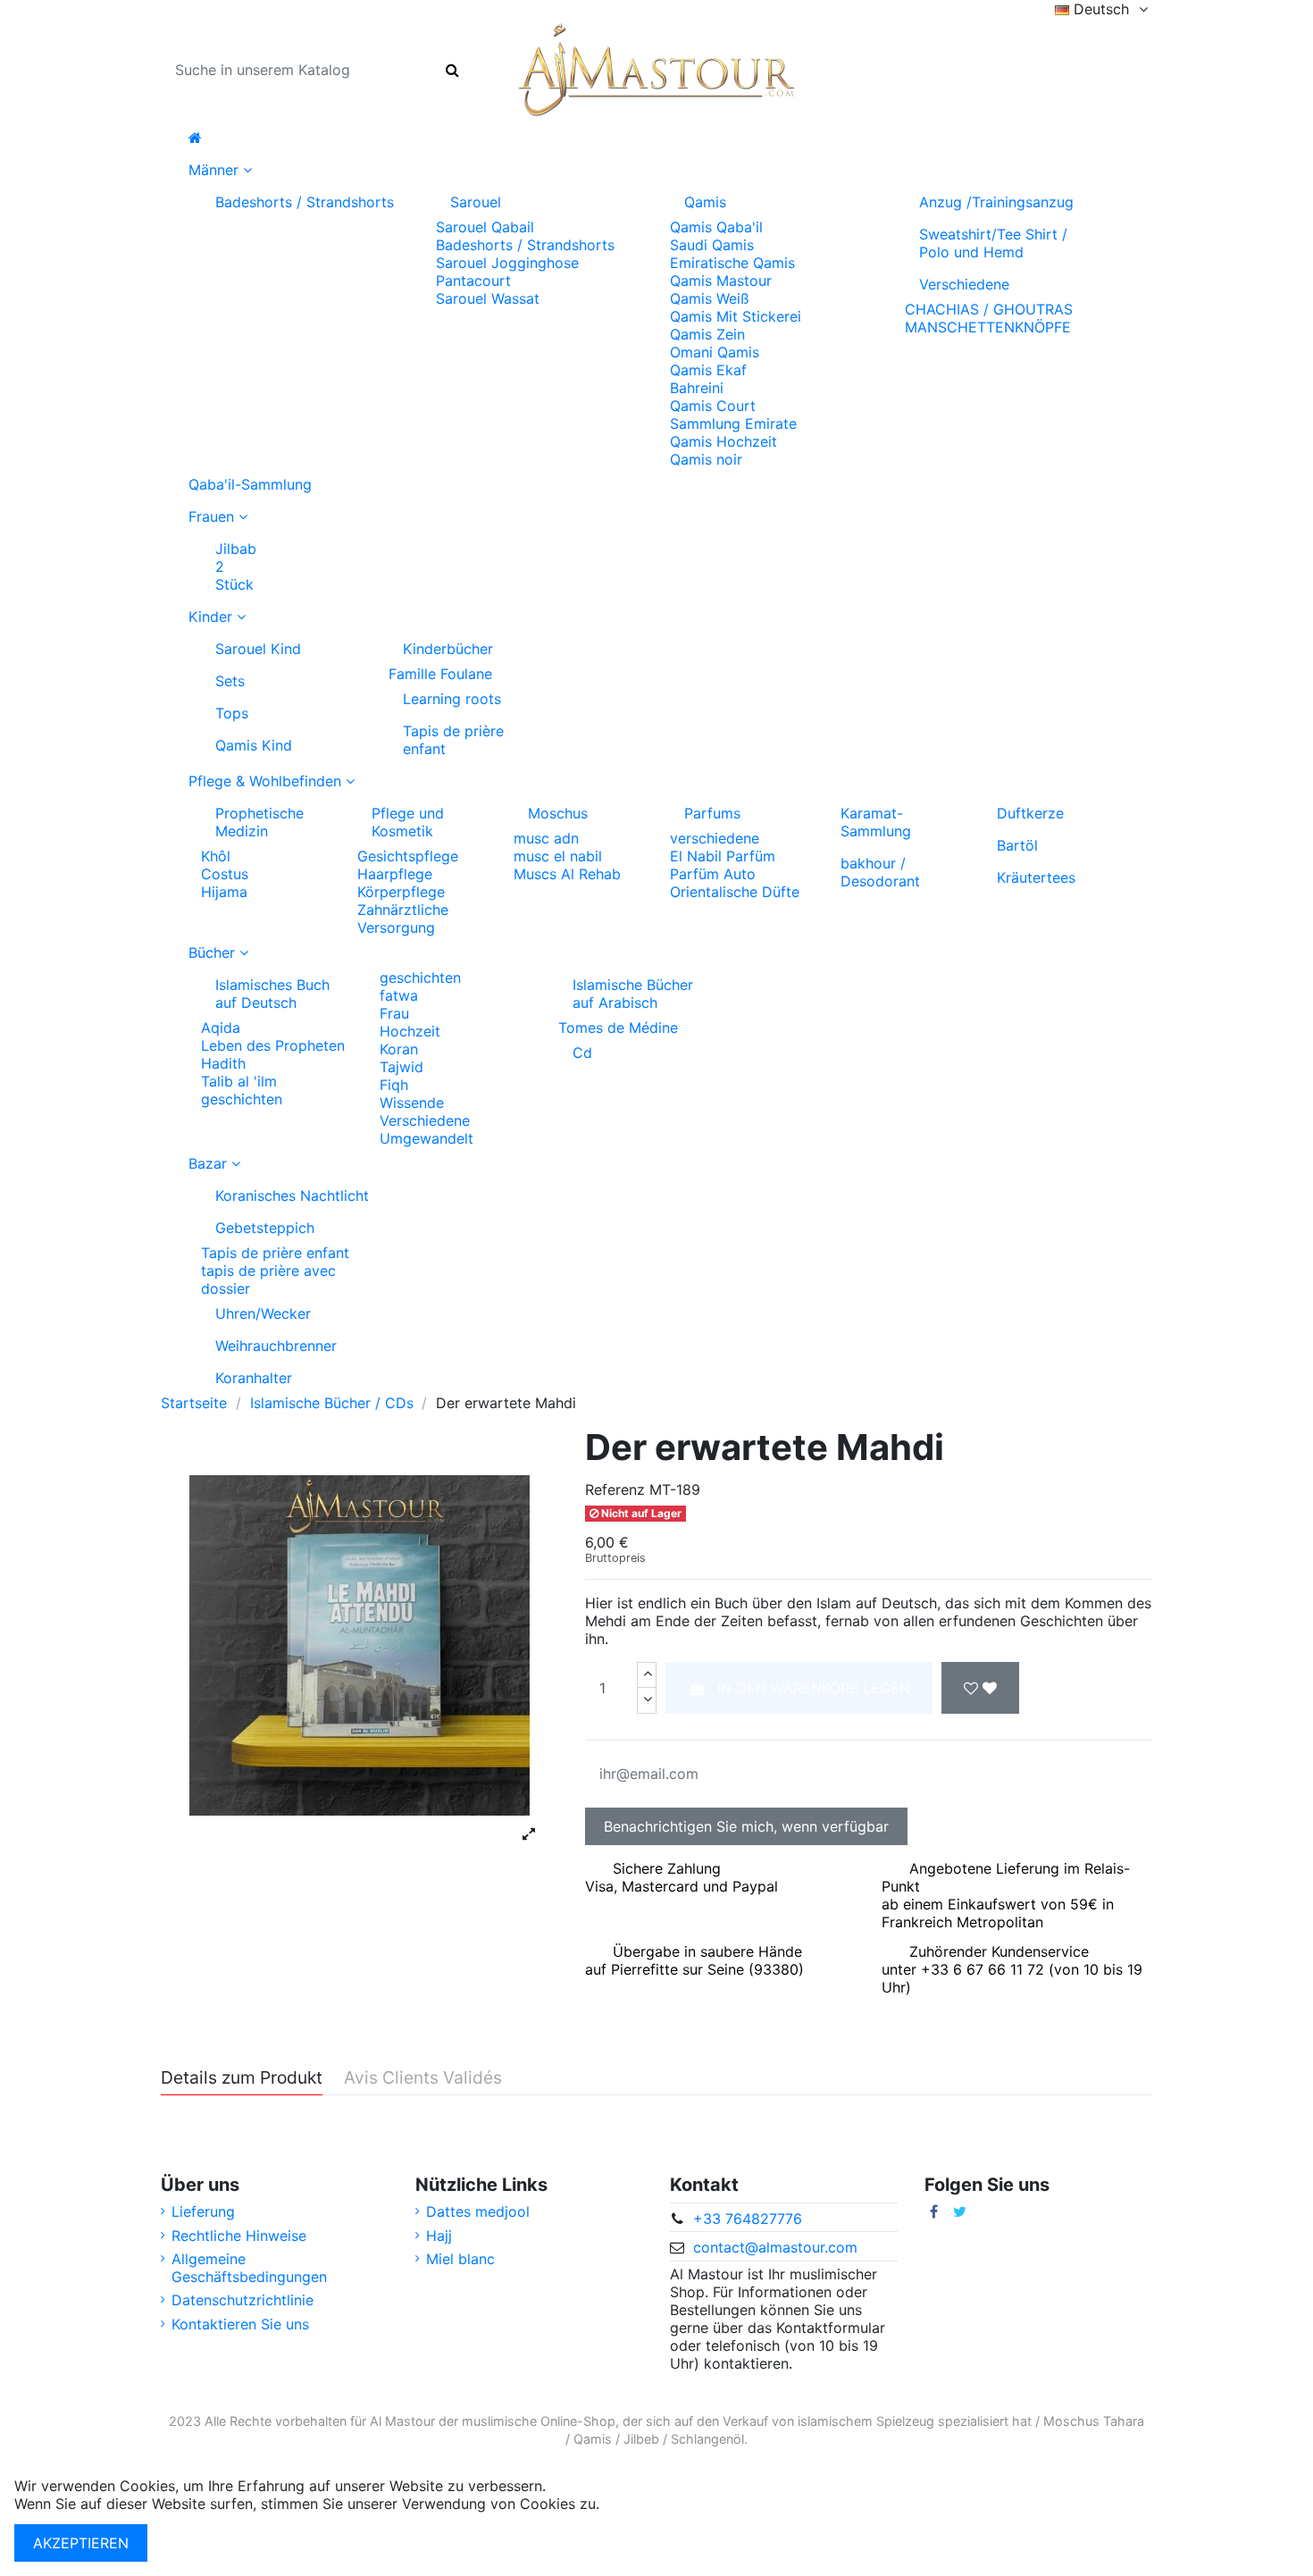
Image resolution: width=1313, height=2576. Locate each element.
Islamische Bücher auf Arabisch (633, 994)
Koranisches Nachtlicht (292, 1196)
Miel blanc (460, 2259)
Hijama (224, 892)
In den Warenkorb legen (814, 1688)
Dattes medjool (478, 2211)
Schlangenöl (707, 2439)
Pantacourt (473, 281)
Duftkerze (1030, 813)
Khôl (216, 856)
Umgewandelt (427, 1138)
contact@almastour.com (775, 2247)
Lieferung (203, 2211)
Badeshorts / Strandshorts (305, 202)
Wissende (412, 1103)
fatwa (399, 995)
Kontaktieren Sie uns (240, 2324)
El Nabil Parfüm (723, 856)
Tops (232, 713)
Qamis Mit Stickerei (736, 316)
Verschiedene (964, 284)
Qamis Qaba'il (716, 227)
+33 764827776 (748, 2219)
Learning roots (452, 699)
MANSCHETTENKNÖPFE (988, 327)
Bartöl (1017, 845)
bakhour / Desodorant (880, 872)
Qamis (705, 202)
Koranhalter (254, 1378)
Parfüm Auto (713, 874)
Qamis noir (706, 459)
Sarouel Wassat (488, 298)
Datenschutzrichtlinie (243, 2300)
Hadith (223, 1063)
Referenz (615, 1489)
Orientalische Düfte (735, 892)
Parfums (712, 813)
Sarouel (476, 202)
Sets (230, 681)
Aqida (221, 1028)
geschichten (242, 1099)
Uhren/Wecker (263, 1313)
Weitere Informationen (678, 2504)
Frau (394, 1013)
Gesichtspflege (408, 856)
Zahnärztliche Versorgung (403, 919)
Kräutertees (1036, 877)
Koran (399, 1049)
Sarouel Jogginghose (507, 263)
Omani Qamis (715, 352)
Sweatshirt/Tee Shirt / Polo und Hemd (993, 243)
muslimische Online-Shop (539, 2421)
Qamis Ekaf (708, 370)
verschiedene (715, 838)
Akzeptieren (81, 2543)
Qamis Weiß (710, 298)
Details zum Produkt (242, 2078)
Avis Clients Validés (423, 2078)
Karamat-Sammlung (876, 822)
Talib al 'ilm (239, 1081)
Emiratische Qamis (732, 263)
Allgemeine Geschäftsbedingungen (249, 2268)
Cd (582, 1053)
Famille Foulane (440, 674)
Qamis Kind (254, 745)
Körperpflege (401, 892)
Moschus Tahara (1094, 2421)
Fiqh (394, 1085)
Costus (225, 874)
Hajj (439, 2236)
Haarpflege (395, 874)
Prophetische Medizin (259, 822)
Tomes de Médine (618, 1028)
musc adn (546, 838)
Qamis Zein (707, 334)
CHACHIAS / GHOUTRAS (989, 309)
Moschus (558, 813)
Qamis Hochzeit (723, 441)
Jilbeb (641, 2439)
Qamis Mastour (721, 281)
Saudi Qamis (712, 245)
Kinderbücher (448, 649)
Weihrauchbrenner (276, 1346)
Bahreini (697, 388)
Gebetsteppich (265, 1228)
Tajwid (401, 1067)
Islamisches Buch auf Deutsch (272, 994)
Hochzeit (410, 1031)
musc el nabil (558, 856)
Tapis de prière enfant (453, 740)
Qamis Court (713, 406)
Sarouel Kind (258, 649)
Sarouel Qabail (485, 227)
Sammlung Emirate (733, 424)
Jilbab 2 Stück (236, 566)
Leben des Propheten (273, 1045)
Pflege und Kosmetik (408, 822)
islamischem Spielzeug (866, 2421)
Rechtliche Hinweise (239, 2236)
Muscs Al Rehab (567, 874)
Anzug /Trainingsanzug (996, 202)
